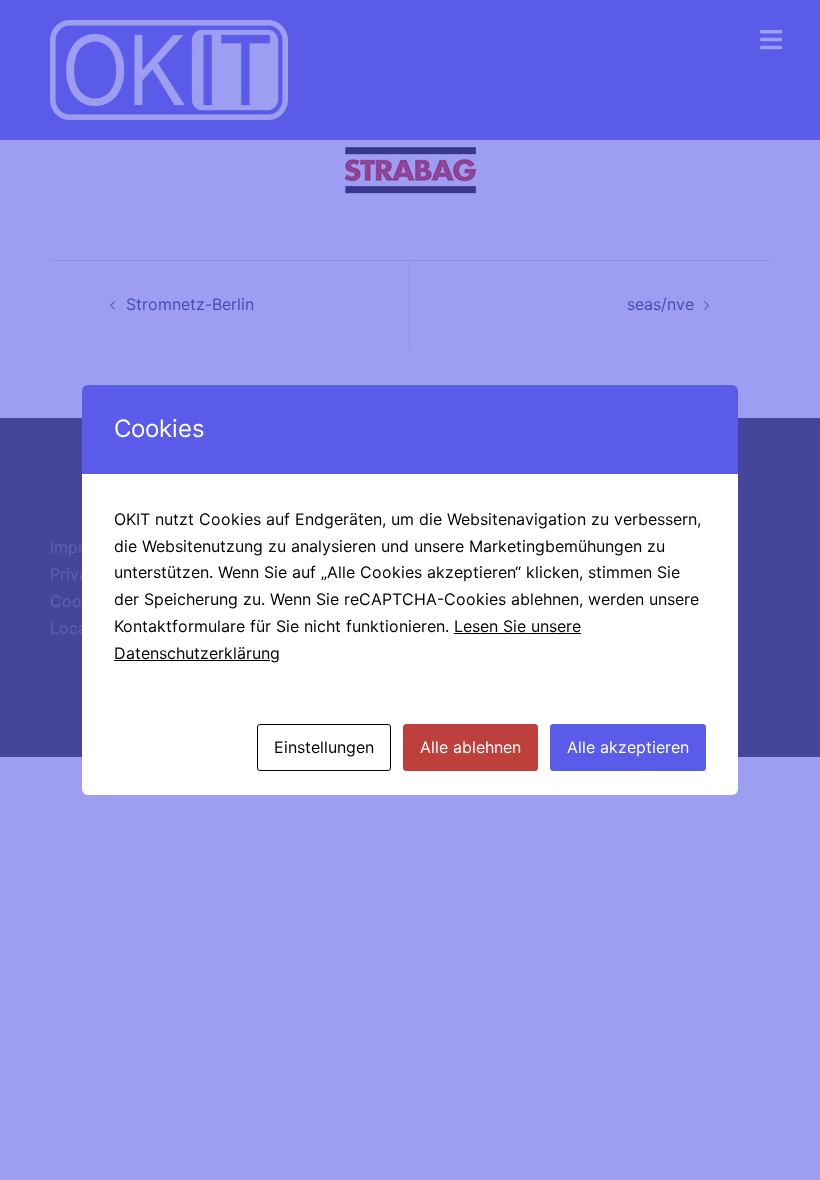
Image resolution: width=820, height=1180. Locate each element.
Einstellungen (324, 747)
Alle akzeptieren (628, 747)
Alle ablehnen (470, 747)
